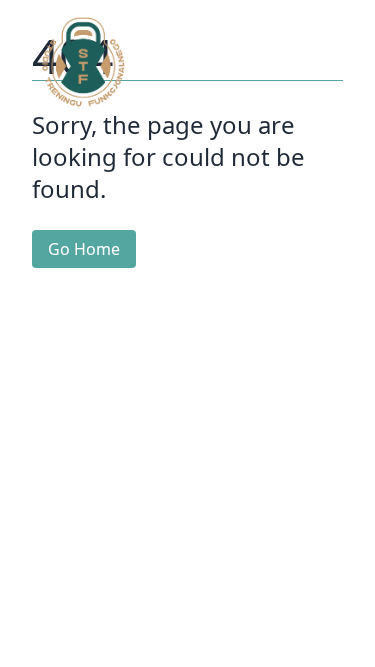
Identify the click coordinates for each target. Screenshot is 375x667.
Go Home (84, 249)
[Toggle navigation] (318, 62)
